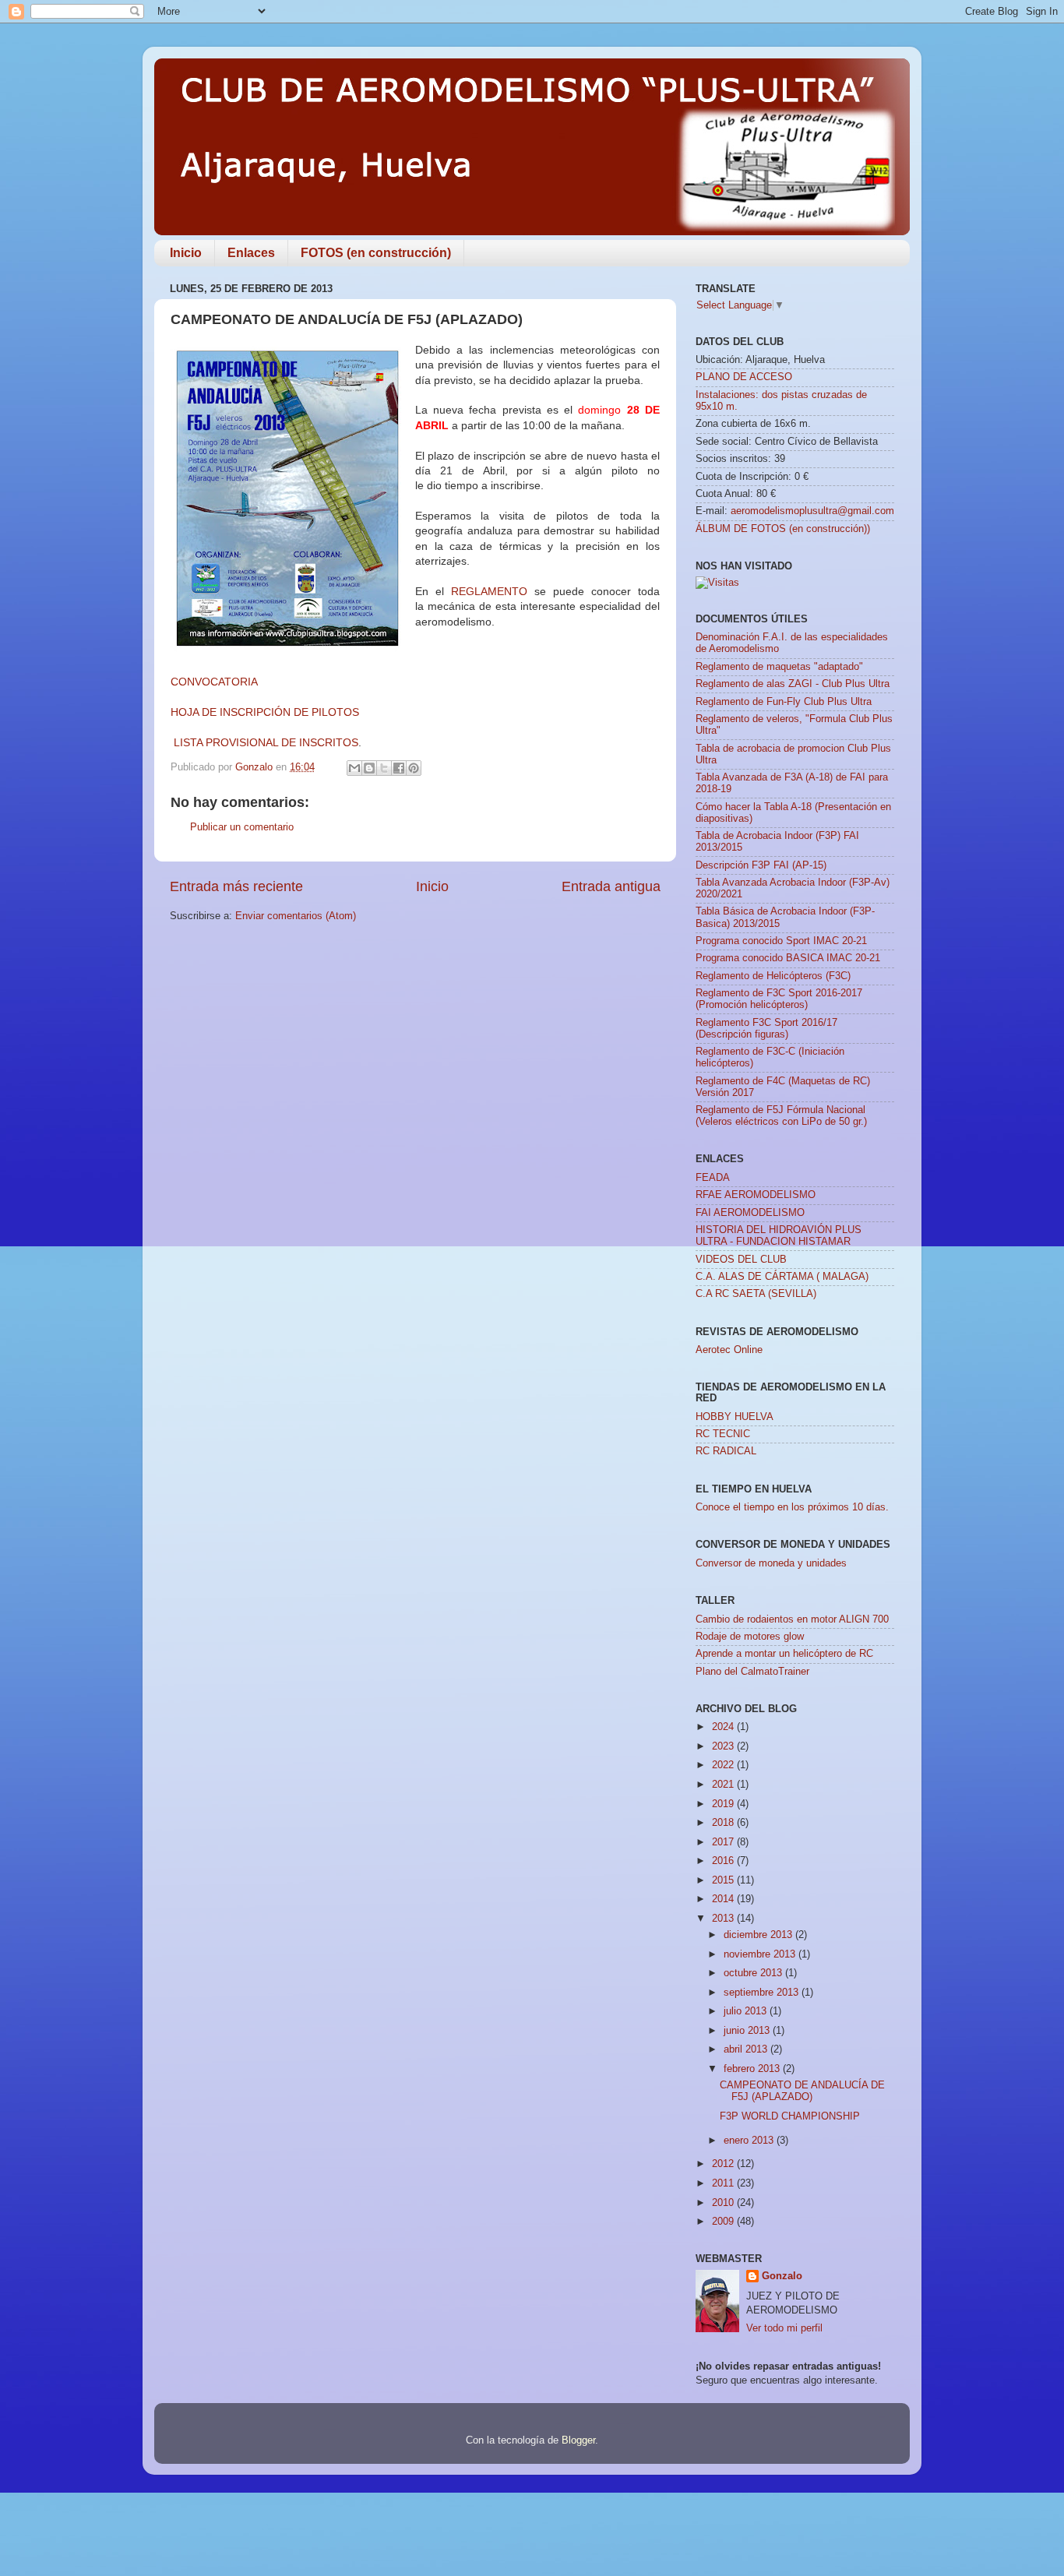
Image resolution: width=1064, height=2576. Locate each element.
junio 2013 (748, 2031)
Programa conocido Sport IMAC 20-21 (781, 941)
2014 (724, 1899)
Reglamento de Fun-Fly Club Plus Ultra (784, 702)
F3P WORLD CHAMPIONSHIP (790, 2116)
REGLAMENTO (489, 591)
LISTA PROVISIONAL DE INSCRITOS (266, 742)
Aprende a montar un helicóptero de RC (784, 1654)
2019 (724, 1804)
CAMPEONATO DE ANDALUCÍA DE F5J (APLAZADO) (802, 2091)
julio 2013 (747, 2011)
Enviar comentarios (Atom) (296, 916)
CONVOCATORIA (214, 682)
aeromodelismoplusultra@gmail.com (812, 511)
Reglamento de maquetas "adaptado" (779, 667)
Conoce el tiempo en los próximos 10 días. (792, 1507)
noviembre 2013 (761, 1954)
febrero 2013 (753, 2069)
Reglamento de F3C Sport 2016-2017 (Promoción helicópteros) (779, 999)
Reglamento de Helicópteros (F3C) (773, 976)
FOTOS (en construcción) (376, 253)
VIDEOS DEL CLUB (741, 1260)
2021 (724, 1785)
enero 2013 (750, 2141)
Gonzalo (782, 2276)
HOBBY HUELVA (735, 1417)
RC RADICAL (726, 1451)
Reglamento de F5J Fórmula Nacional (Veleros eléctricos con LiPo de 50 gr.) (781, 1116)
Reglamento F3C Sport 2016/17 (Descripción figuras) (766, 1029)
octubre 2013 (754, 1973)
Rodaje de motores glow (750, 1637)
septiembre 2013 (763, 1993)
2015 (724, 1880)
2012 (724, 2164)
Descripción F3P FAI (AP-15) (761, 865)
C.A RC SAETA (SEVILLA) (756, 1294)
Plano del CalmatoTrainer (752, 1672)
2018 (724, 1823)
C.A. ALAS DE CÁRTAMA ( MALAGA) (782, 1277)
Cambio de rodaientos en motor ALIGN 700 (792, 1619)
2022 (724, 1765)
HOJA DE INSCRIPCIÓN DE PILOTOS (265, 712)
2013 (724, 1919)
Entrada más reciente (236, 886)
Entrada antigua (611, 886)
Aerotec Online (729, 1350)
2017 (724, 1842)
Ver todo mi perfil (784, 2328)
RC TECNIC (723, 1434)
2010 (724, 2203)
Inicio (186, 253)
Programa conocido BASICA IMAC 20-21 (788, 958)
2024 (724, 1727)
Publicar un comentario (242, 827)
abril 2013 (747, 2049)
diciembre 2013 (759, 1935)
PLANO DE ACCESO (744, 377)
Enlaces (251, 253)
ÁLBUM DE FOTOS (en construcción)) (783, 529)
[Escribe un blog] (369, 768)
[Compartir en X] (384, 768)
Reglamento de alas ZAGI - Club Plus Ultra (793, 684)
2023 (724, 1746)
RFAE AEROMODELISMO (756, 1195)
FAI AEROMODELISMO (750, 1213)
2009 (724, 2222)
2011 (724, 2183)
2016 (724, 1861)
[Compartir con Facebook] (399, 768)
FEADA (713, 1178)
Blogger (578, 2440)
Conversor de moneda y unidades (771, 1563)
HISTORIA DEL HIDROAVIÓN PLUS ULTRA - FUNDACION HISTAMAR (779, 1236)
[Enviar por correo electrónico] (354, 768)
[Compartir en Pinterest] (414, 768)
